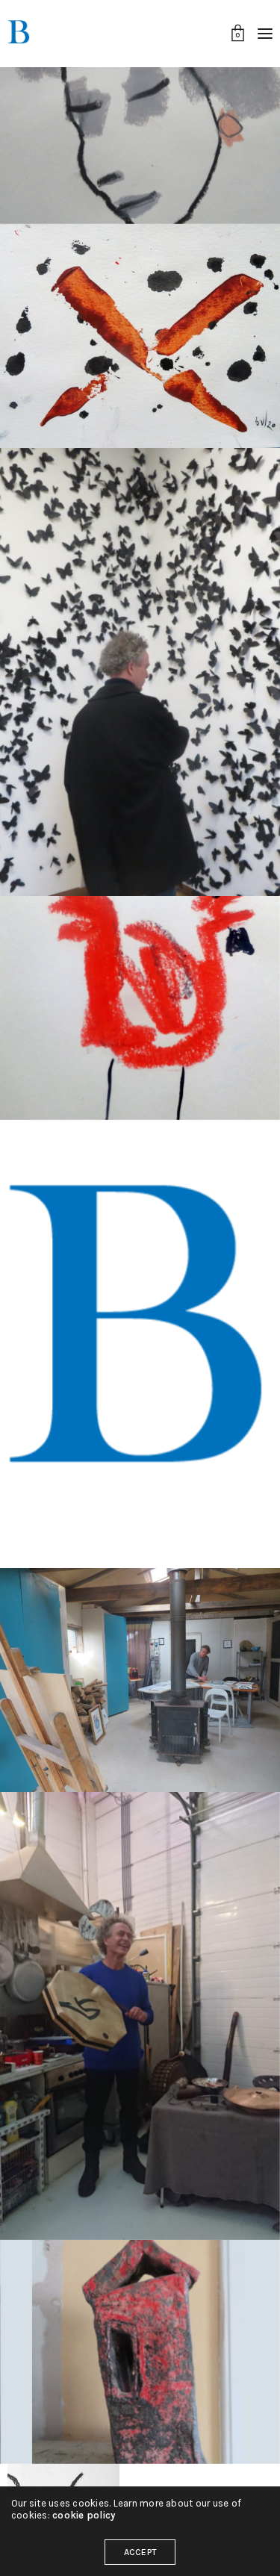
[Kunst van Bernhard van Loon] (19, 34)
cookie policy (84, 2515)
